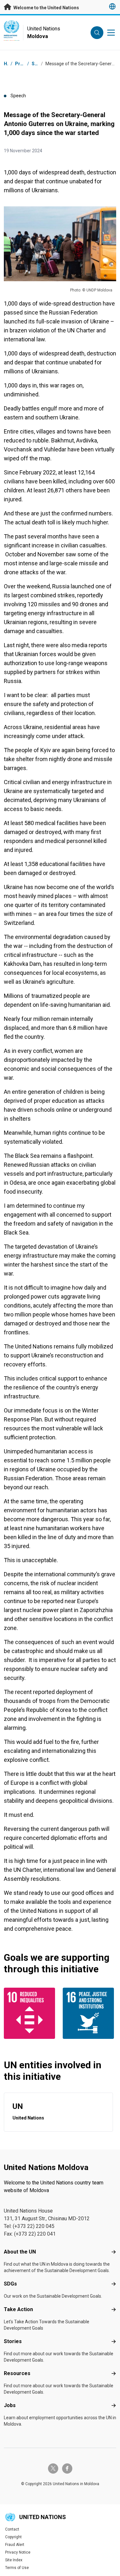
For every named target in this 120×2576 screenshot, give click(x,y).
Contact (12, 2529)
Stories (13, 2341)
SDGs (10, 2284)
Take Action (18, 2309)
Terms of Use (17, 2568)
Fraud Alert (15, 2545)
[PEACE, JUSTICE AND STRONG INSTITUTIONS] (90, 2013)
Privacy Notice (18, 2552)
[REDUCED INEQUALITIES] (31, 2013)
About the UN (20, 2252)
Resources (17, 2373)
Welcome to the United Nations (46, 8)
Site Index (14, 2560)
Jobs (10, 2405)
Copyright (13, 2537)
